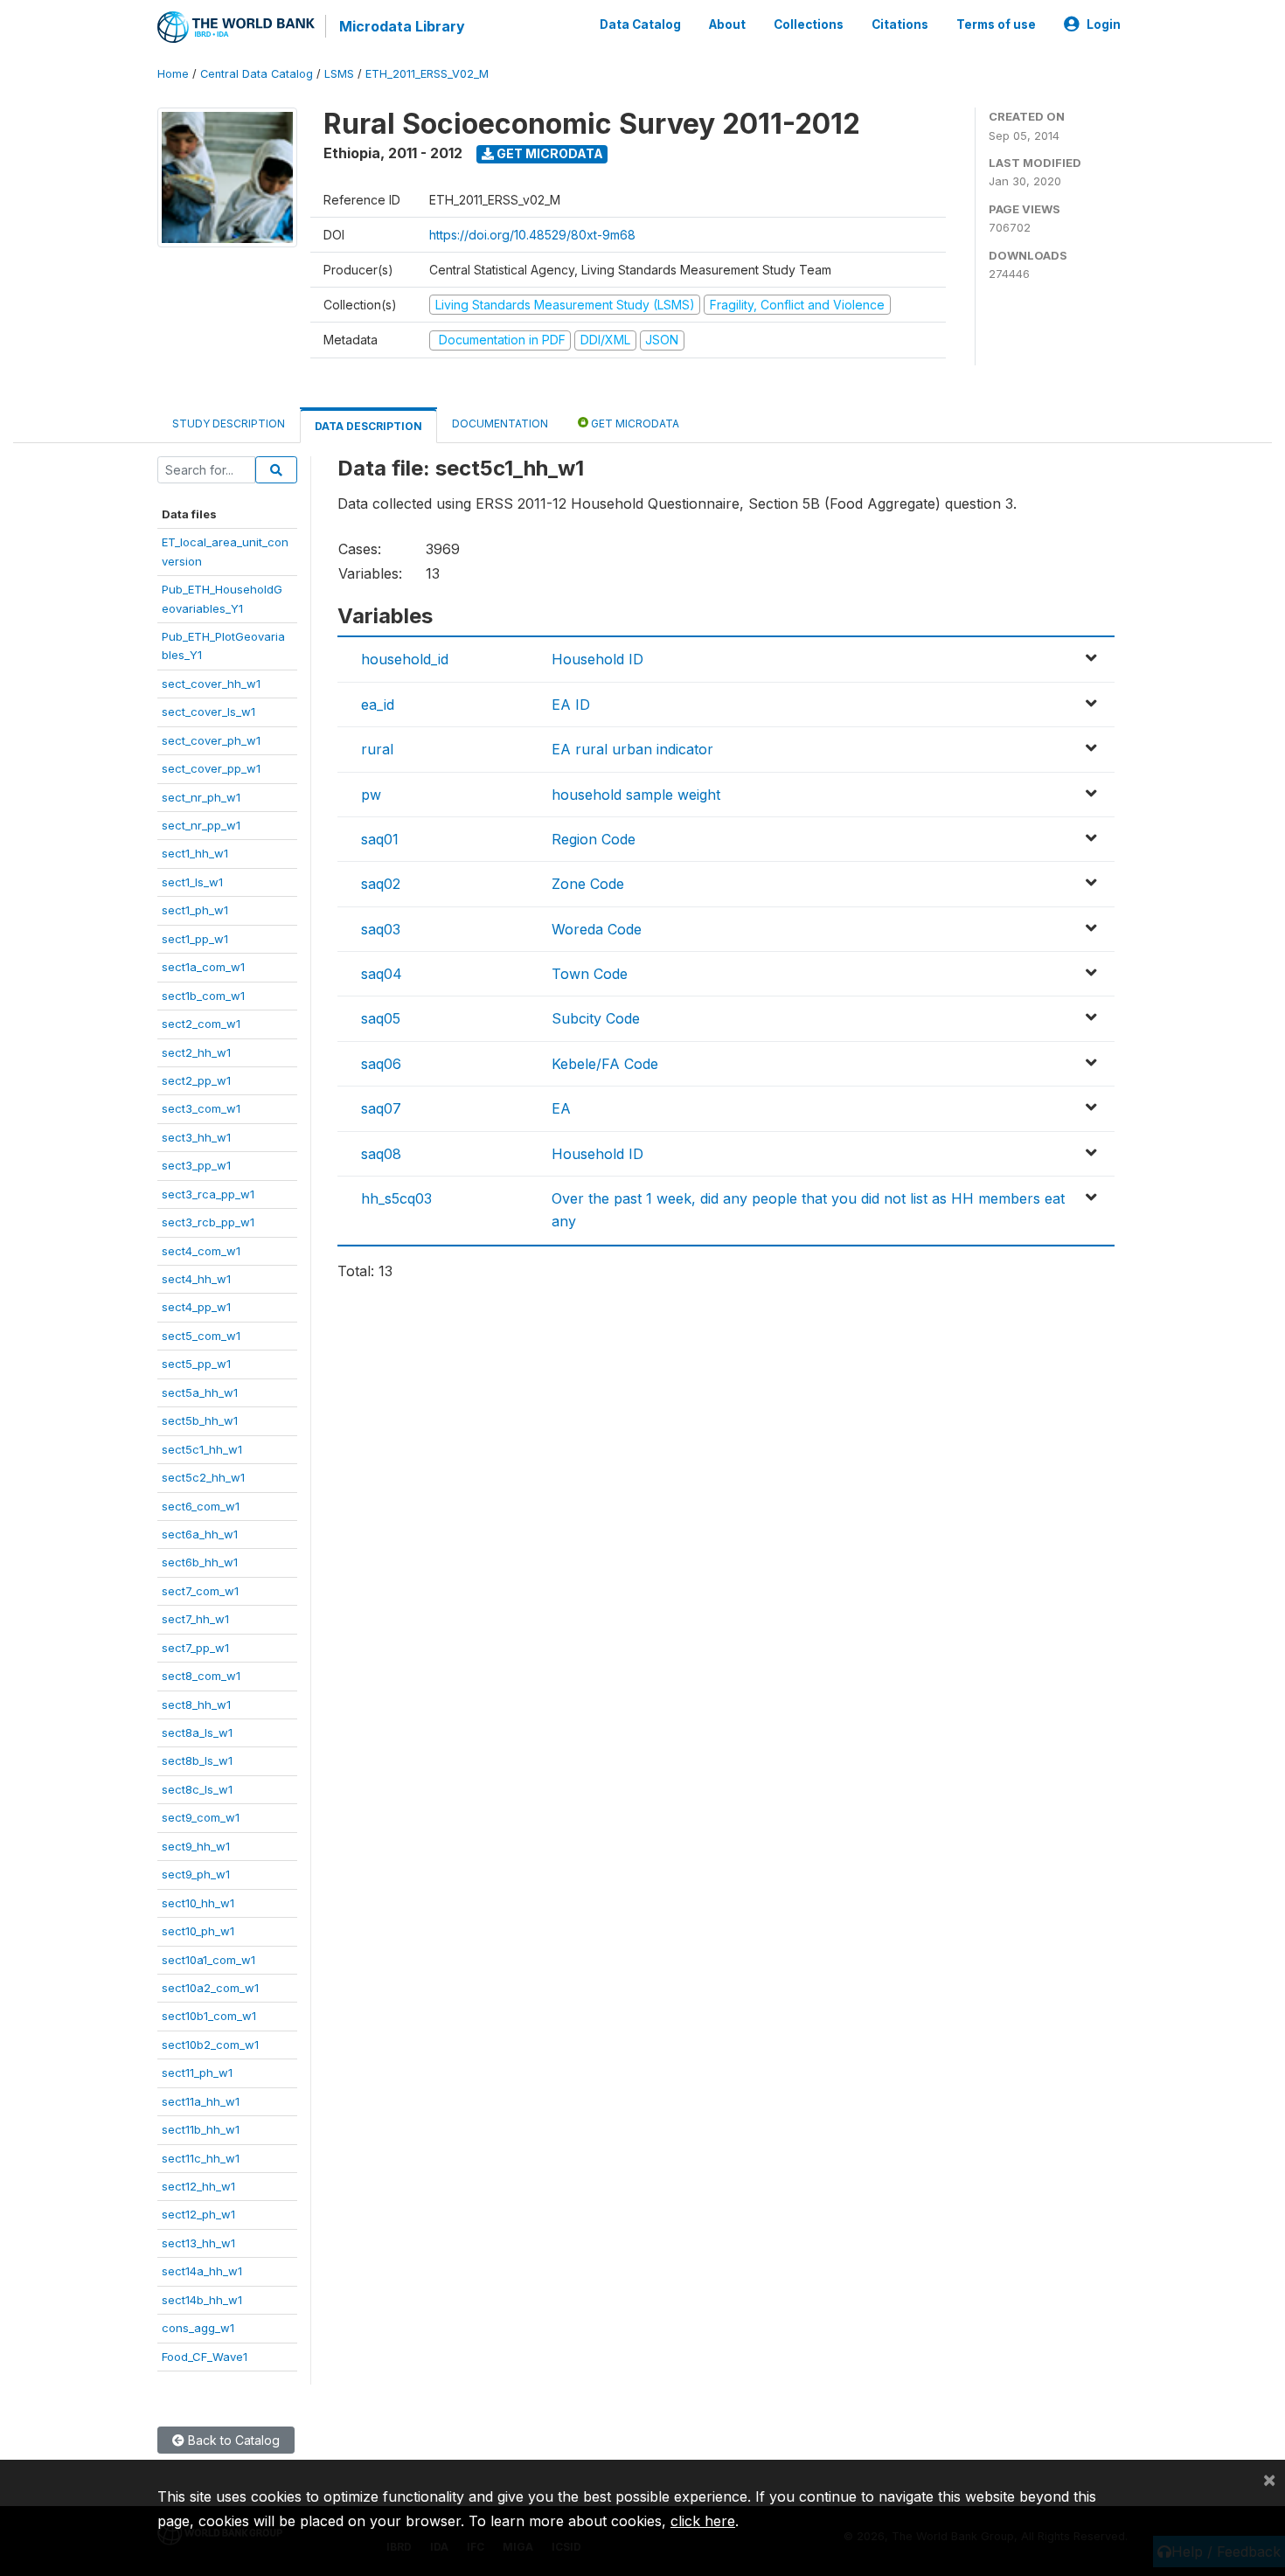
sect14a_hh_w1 (202, 2271)
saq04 (382, 974)
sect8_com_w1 (201, 1676)
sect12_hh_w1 (198, 2186)
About (727, 24)
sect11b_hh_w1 (201, 2129)
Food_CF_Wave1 (205, 2357)
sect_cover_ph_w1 (211, 740)
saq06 (381, 1064)
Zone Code (588, 884)
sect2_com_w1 (201, 1024)
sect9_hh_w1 (196, 1846)
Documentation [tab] (500, 424)
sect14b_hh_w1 (202, 2300)
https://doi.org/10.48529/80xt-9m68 (532, 235)
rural (377, 749)
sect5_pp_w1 (196, 1364)
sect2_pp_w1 (196, 1080)
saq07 (381, 1108)
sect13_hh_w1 (198, 2243)
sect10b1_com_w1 (209, 2016)
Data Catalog (640, 24)
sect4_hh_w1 (196, 1279)
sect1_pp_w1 (195, 939)
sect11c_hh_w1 (201, 2158)
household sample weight (636, 795)
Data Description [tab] (368, 426)
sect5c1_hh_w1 (202, 1449)
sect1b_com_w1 (203, 996)
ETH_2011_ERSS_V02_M (427, 74)
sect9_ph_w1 (196, 1874)
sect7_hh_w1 (195, 1619)
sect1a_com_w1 (203, 967)
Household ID (597, 659)
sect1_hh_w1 (195, 853)
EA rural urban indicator (632, 749)
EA (561, 1108)
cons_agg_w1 (198, 2328)
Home (173, 74)
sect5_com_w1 (201, 1336)
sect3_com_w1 (201, 1108)
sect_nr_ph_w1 (201, 797)
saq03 (381, 929)
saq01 (380, 839)
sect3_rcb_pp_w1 (208, 1222)
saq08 (381, 1154)
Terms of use (996, 24)
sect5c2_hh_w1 (203, 1477)
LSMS (339, 74)
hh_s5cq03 (396, 1198)
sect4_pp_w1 (196, 1307)
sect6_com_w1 (201, 1506)
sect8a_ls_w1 (197, 1732)
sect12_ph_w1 (198, 2214)
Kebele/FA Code (605, 1064)
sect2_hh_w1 (196, 1052)
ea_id (378, 705)
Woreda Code (597, 929)
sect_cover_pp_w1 (211, 768)
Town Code (590, 974)
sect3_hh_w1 (196, 1137)
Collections (809, 24)
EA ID (571, 705)
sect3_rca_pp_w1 (208, 1194)
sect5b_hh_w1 (200, 1420)
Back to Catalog (232, 2440)
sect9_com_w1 (201, 1817)
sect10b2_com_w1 (210, 2045)
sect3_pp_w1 (196, 1165)
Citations (900, 24)
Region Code (594, 839)
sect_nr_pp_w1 (201, 825)
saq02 (381, 884)
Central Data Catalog (257, 74)
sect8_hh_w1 (196, 1705)
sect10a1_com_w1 (208, 1960)
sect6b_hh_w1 (200, 1562)
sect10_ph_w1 (198, 1931)
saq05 (381, 1018)
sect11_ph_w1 (197, 2073)
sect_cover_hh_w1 (211, 684)
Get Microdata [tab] (634, 424)
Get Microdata (549, 153)
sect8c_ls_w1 (197, 1789)
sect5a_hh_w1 (200, 1392)
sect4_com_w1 (201, 1251)
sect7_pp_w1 (195, 1648)
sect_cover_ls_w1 (208, 712)
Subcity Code (596, 1018)
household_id (405, 659)
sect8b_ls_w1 (197, 1760)
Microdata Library (402, 26)
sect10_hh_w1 (198, 1903)
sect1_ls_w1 (192, 882)
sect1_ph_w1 (195, 910)
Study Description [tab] (229, 424)
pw (371, 795)
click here (703, 2521)
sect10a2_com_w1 (210, 1988)
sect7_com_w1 (200, 1591)
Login (1104, 24)
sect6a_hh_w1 (200, 1534)
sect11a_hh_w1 (201, 2101)
